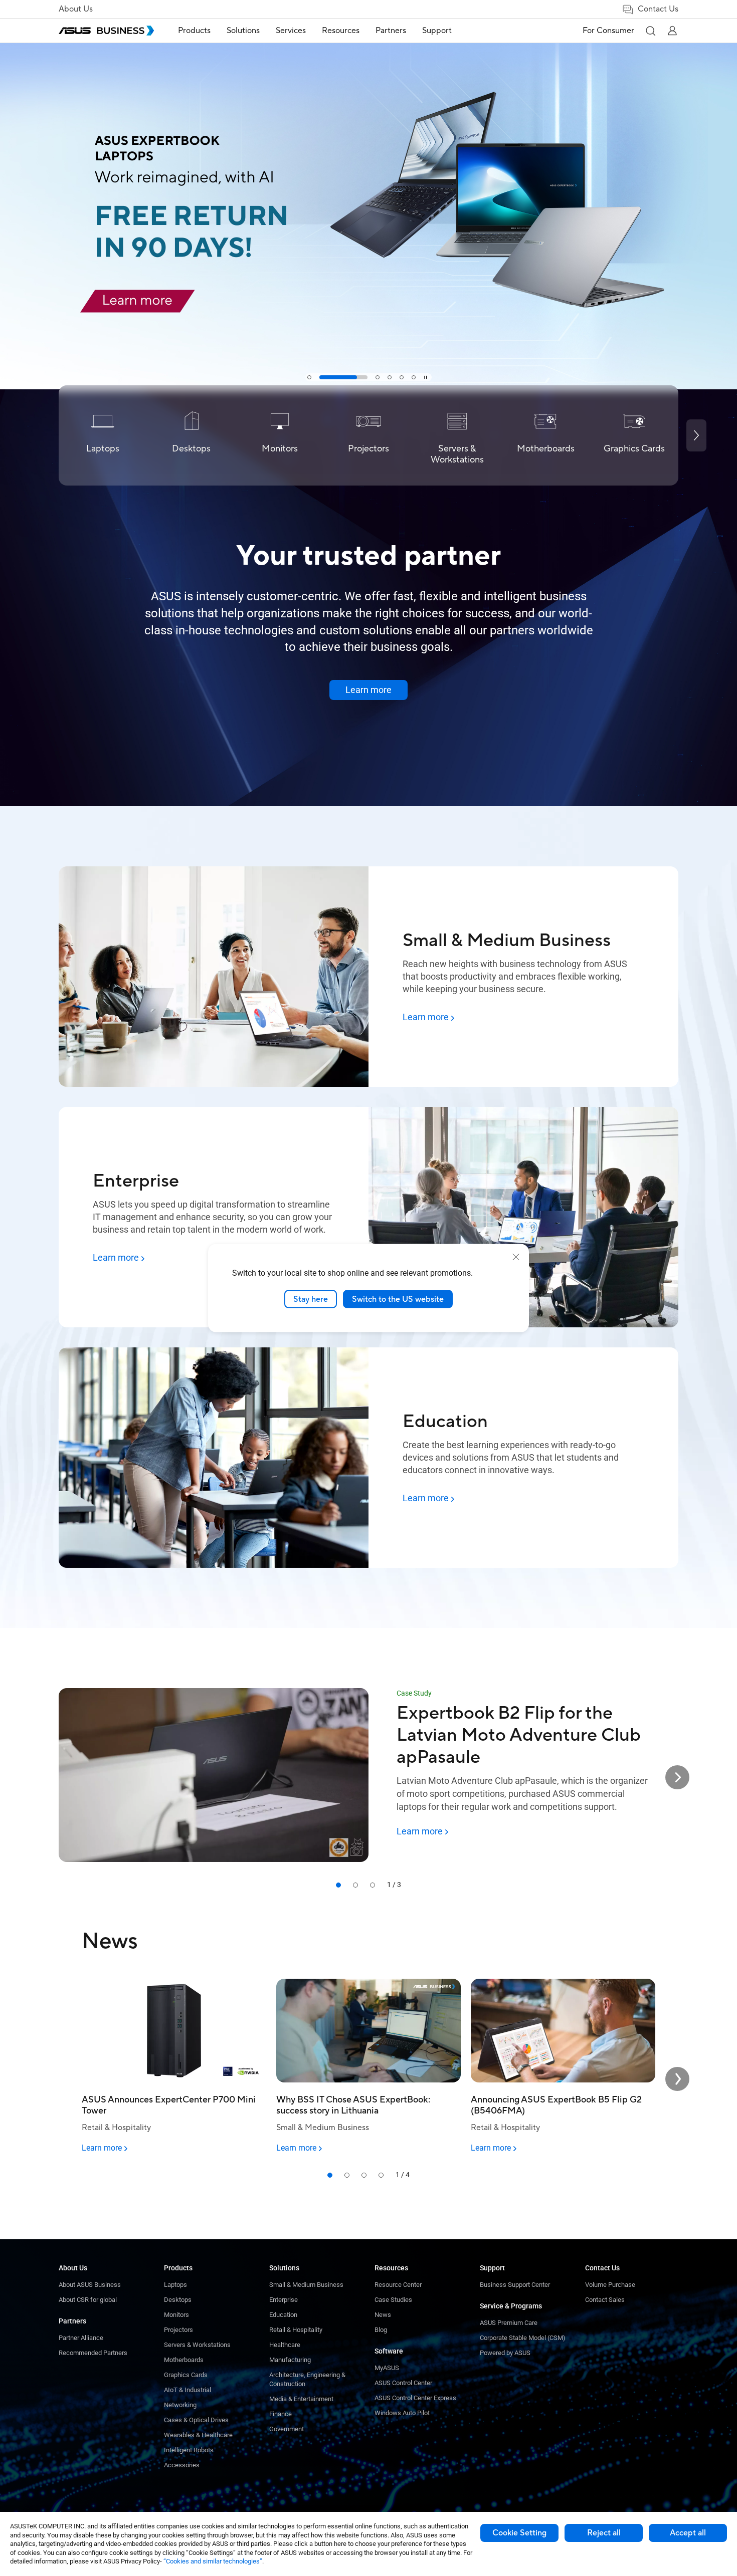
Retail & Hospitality (296, 2330)
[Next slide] (696, 435)
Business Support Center (515, 2285)
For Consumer (608, 31)
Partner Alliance (81, 2338)
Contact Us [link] (658, 9)
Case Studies (393, 2300)
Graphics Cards (186, 2375)
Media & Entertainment (301, 2399)
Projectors (178, 2330)
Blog (381, 2330)
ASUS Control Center (403, 2383)
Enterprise (284, 2300)
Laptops (175, 2285)
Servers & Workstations (197, 2345)
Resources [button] (341, 31)
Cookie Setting (519, 2533)
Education (283, 2315)
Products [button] (194, 31)
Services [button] (291, 31)
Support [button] (437, 31)
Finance (281, 2414)
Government (287, 2429)
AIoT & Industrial (188, 2390)
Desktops (178, 2300)
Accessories (182, 2465)
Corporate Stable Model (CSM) (523, 2338)
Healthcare (285, 2345)
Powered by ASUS (505, 2353)
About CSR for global (88, 2300)
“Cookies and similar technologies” (213, 2561)
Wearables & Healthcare (198, 2435)
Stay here (311, 1299)
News (383, 2315)
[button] (650, 31)
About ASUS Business (90, 2285)
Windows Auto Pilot (402, 2413)
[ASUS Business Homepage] (106, 31)
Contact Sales (605, 2300)
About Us (76, 9)
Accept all (688, 2533)
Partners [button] (391, 31)
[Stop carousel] (426, 377)
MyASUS (387, 2368)
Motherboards (184, 2360)
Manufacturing (290, 2360)
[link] (368, 195)
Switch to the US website (398, 1299)
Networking (180, 2405)
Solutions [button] (243, 31)
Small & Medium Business (306, 2285)
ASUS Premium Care (509, 2323)
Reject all (604, 2533)
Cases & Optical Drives (196, 2420)
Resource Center (398, 2285)
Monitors (176, 2315)
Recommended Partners (93, 2353)
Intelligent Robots (189, 2450)
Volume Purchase (610, 2285)
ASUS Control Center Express (415, 2398)
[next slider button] (677, 1777)
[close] (516, 1257)
